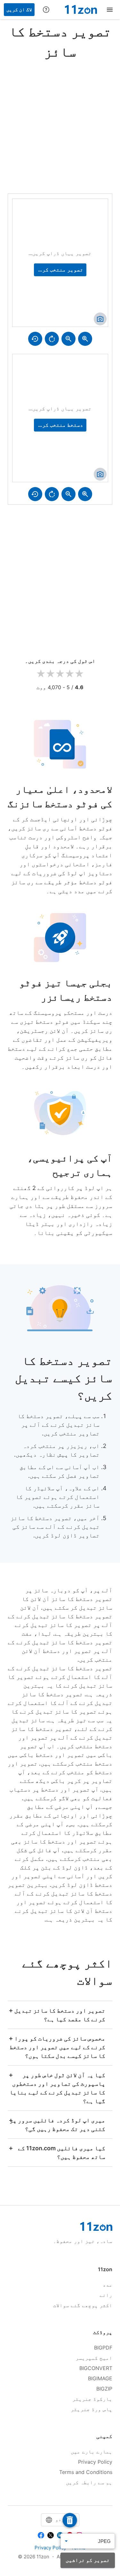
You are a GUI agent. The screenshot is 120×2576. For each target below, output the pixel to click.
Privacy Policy (95, 2462)
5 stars (79, 674)
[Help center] (46, 10)
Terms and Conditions (86, 2472)
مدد (108, 2285)
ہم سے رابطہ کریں (89, 2482)
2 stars (51, 674)
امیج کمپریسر (94, 2358)
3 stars (60, 674)
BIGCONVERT (96, 2368)
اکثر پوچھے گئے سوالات (83, 2305)
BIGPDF (103, 2348)
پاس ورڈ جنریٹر (92, 2409)
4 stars (70, 674)
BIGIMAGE (100, 2378)
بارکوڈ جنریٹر (92, 2399)
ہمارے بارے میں (92, 2452)
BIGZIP (104, 2389)
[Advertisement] (60, 125)
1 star (41, 674)
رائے (106, 2295)
